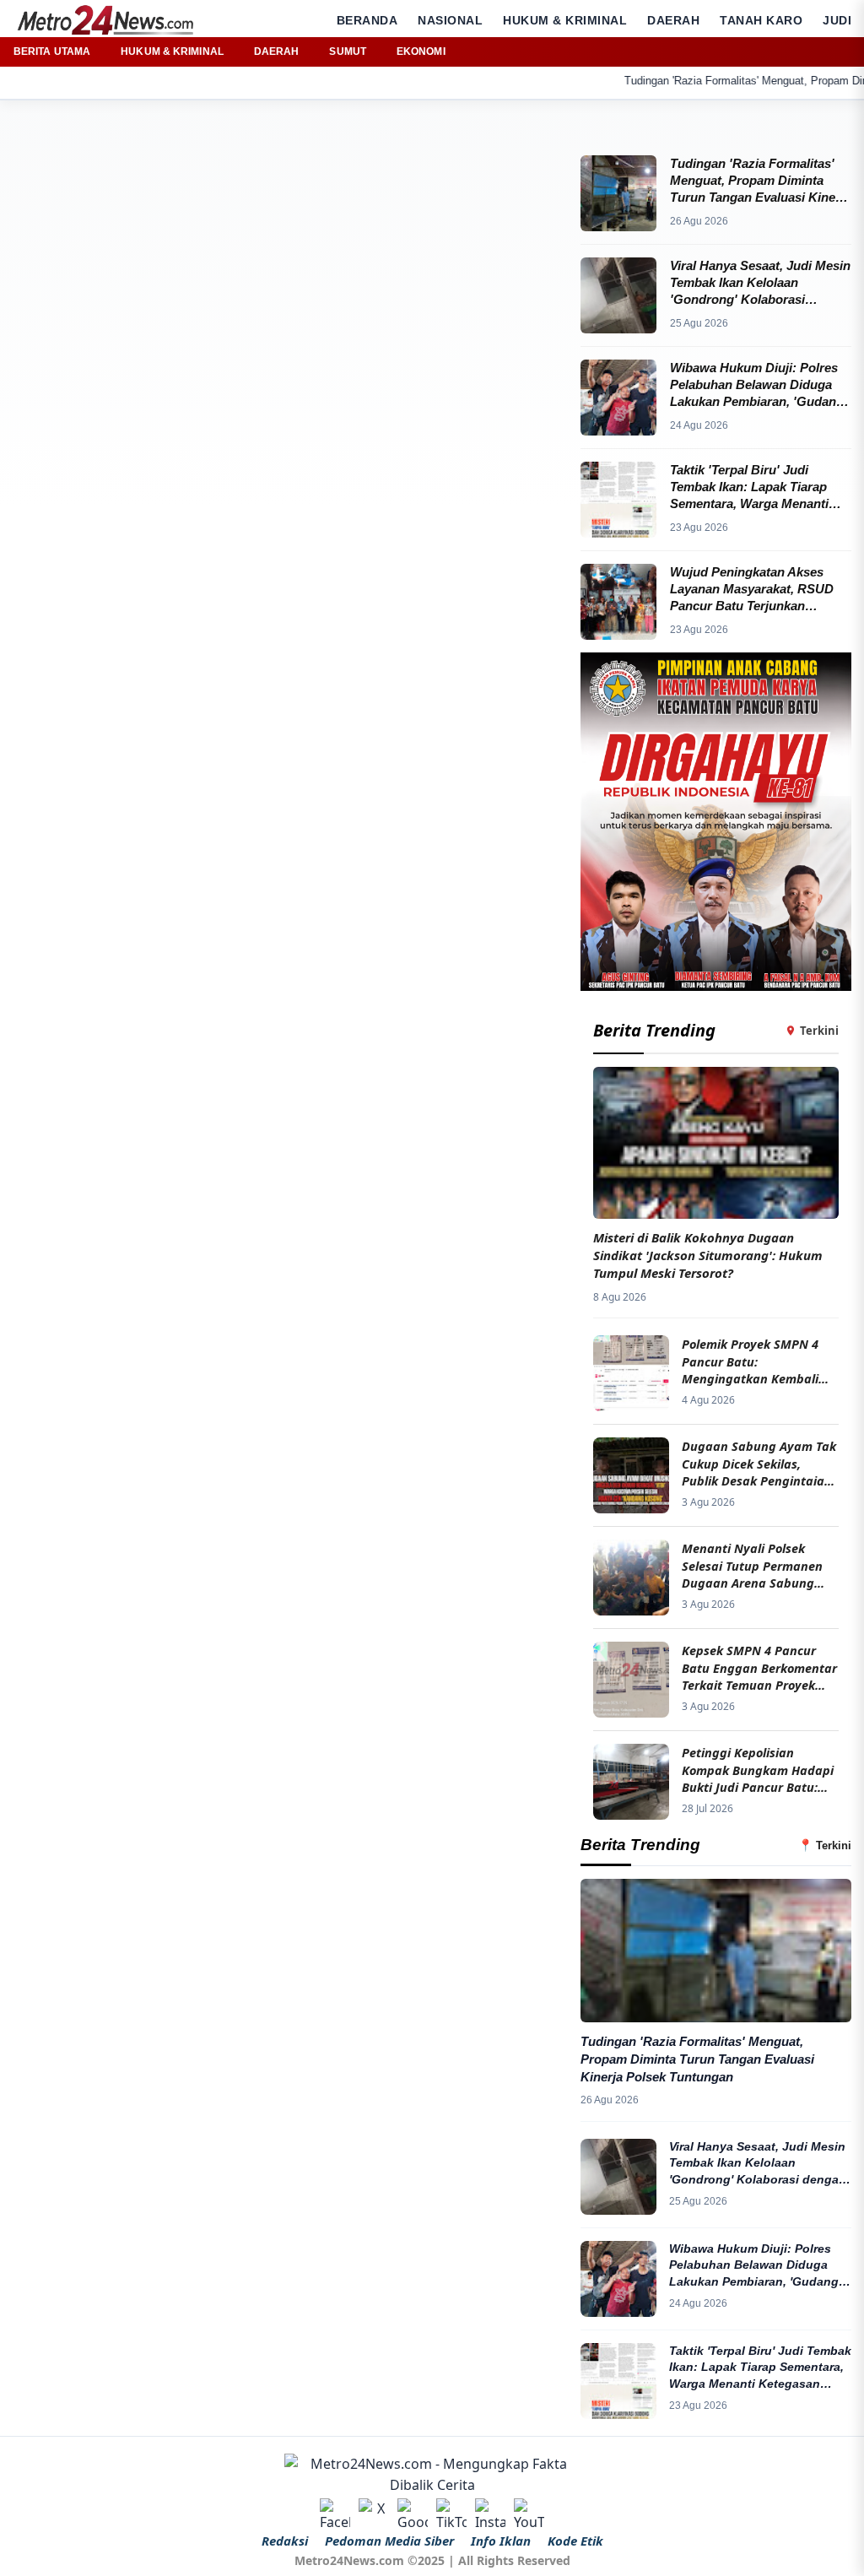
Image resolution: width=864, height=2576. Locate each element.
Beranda (367, 20)
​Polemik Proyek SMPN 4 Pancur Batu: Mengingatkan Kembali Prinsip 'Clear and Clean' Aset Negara (753, 1361)
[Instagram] (490, 2514)
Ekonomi (421, 51)
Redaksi (285, 2541)
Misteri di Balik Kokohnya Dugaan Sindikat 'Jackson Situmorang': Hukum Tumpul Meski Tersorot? (708, 1255)
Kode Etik (575, 2541)
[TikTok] (451, 2514)
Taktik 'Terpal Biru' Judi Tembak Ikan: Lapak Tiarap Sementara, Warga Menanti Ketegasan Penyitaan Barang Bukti (760, 2368)
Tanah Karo (761, 20)
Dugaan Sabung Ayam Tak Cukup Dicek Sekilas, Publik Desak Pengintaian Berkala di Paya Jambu (759, 1463)
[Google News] (413, 2514)
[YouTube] (529, 2514)
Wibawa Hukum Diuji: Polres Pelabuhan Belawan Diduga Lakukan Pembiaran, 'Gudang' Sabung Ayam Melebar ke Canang (755, 2266)
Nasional (450, 20)
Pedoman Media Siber (389, 2541)
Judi (837, 20)
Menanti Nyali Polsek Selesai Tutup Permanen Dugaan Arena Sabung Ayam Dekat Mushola (752, 1565)
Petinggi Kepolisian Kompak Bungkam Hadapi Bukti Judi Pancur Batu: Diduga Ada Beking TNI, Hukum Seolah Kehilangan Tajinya (759, 1770)
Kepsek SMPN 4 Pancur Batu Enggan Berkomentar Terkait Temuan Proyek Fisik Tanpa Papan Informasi (759, 1667)
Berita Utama (52, 51)
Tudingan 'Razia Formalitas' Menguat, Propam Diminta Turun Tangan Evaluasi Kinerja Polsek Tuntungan (697, 2059)
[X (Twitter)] (374, 2514)
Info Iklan (501, 2541)
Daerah (673, 20)
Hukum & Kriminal (565, 20)
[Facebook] (335, 2514)
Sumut (348, 51)
